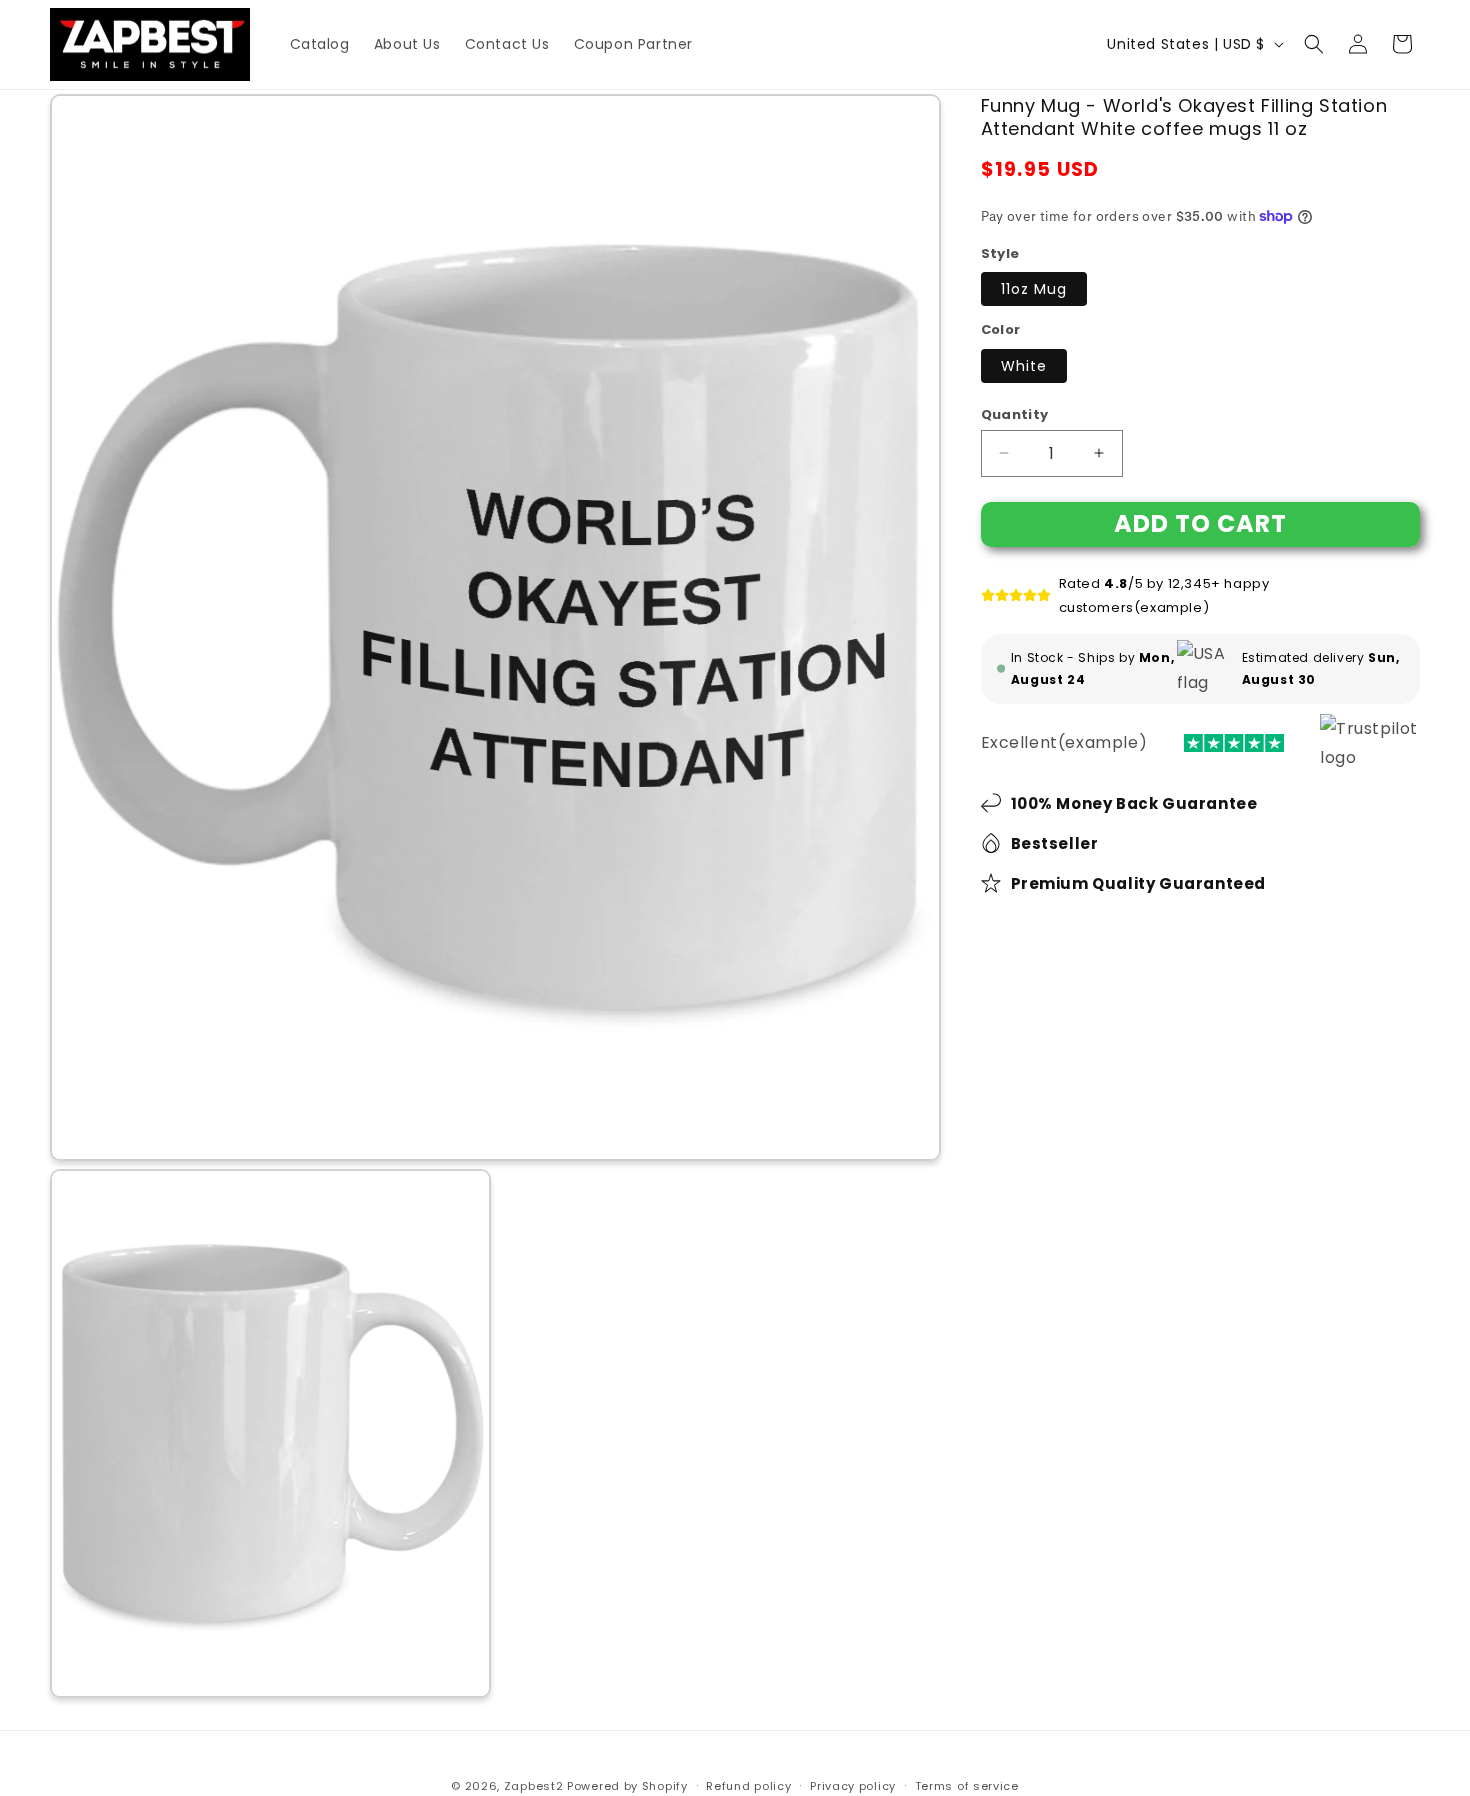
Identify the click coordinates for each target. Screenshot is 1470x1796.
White (1024, 365)
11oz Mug (1034, 289)
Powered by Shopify (627, 1786)
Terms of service (967, 1786)
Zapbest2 (534, 1786)
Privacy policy (853, 1786)
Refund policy (748, 1786)
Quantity (1015, 413)
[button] (1314, 44)
